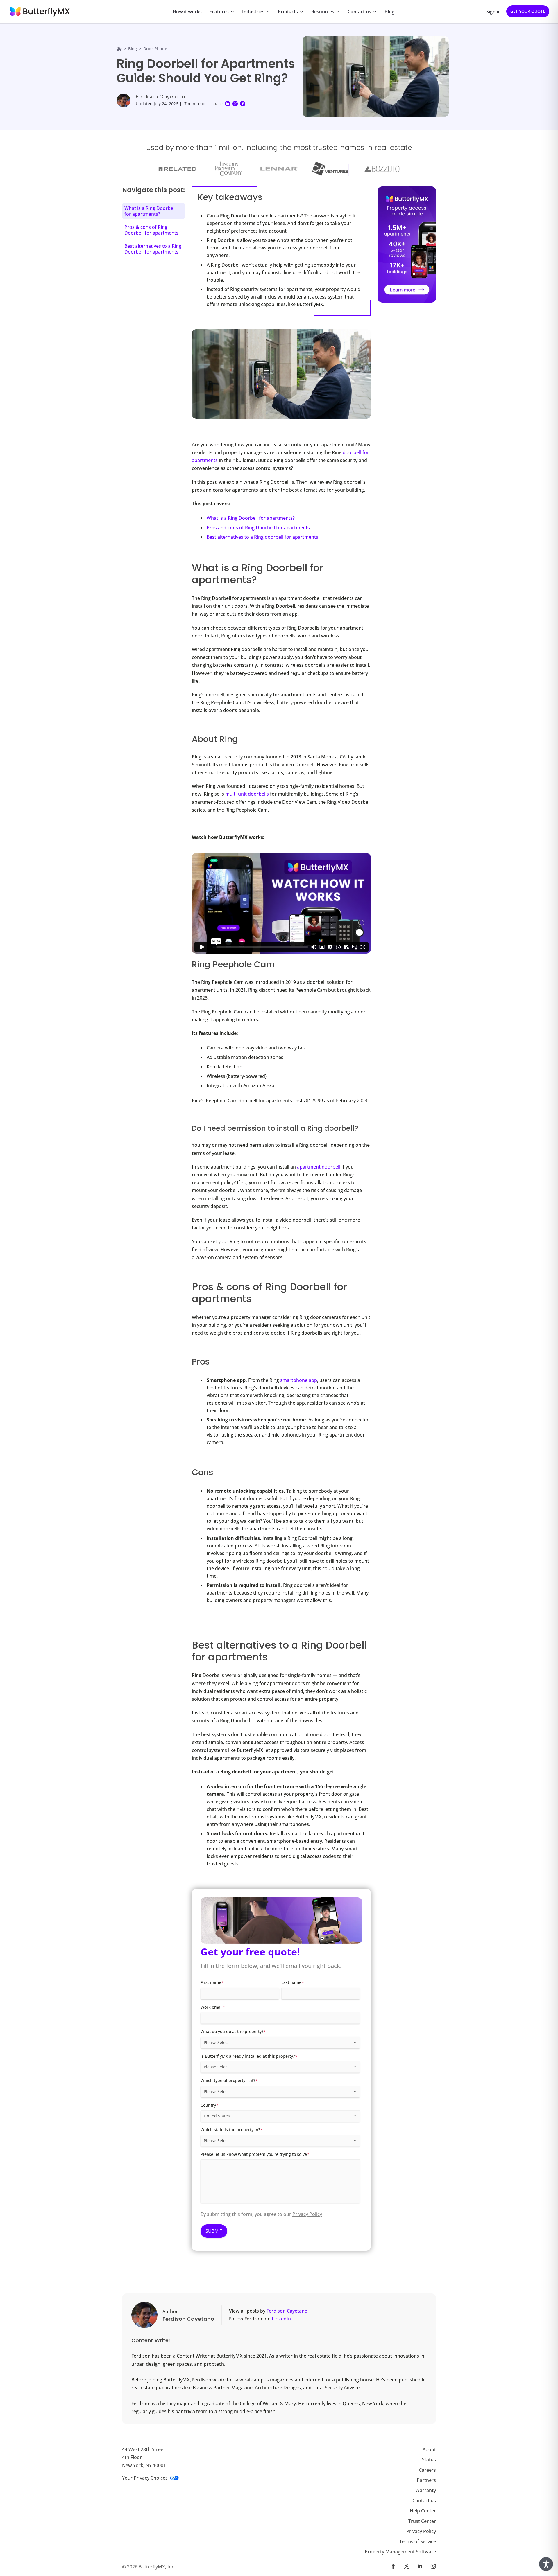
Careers (427, 2470)
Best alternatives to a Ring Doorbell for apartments (153, 249)
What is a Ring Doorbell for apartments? (251, 518)
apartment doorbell (319, 1167)
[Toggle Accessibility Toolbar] (546, 2564)
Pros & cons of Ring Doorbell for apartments (151, 230)
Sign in (493, 12)
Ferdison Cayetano (160, 97)
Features (219, 12)
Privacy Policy (307, 2214)
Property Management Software (400, 2552)
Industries (253, 12)
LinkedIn (281, 2319)
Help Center (423, 2511)
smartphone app (299, 1380)
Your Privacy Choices (145, 2478)
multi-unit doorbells (247, 794)
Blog (389, 12)
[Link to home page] (119, 49)
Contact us (359, 12)
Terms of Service (418, 2541)
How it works (187, 12)
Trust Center (422, 2521)
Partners (426, 2480)
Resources (323, 12)
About (429, 2449)
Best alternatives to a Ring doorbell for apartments (262, 537)
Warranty (426, 2490)
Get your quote (528, 11)
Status (429, 2460)
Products (288, 12)
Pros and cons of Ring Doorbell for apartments (258, 528)
